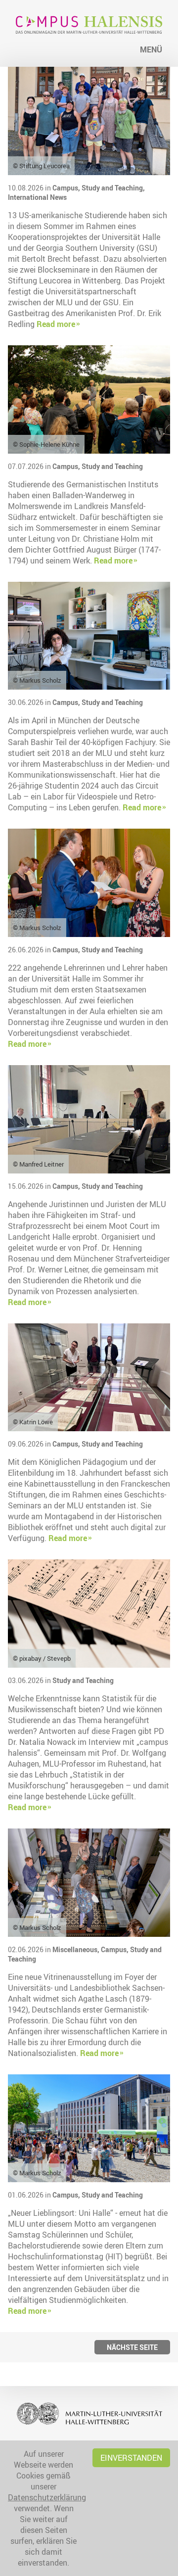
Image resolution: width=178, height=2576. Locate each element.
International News (37, 197)
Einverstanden (131, 2458)
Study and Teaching (112, 466)
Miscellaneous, (77, 1949)
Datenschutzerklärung (47, 2497)
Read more (56, 324)
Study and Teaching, (113, 188)
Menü (151, 49)
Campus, (67, 188)
